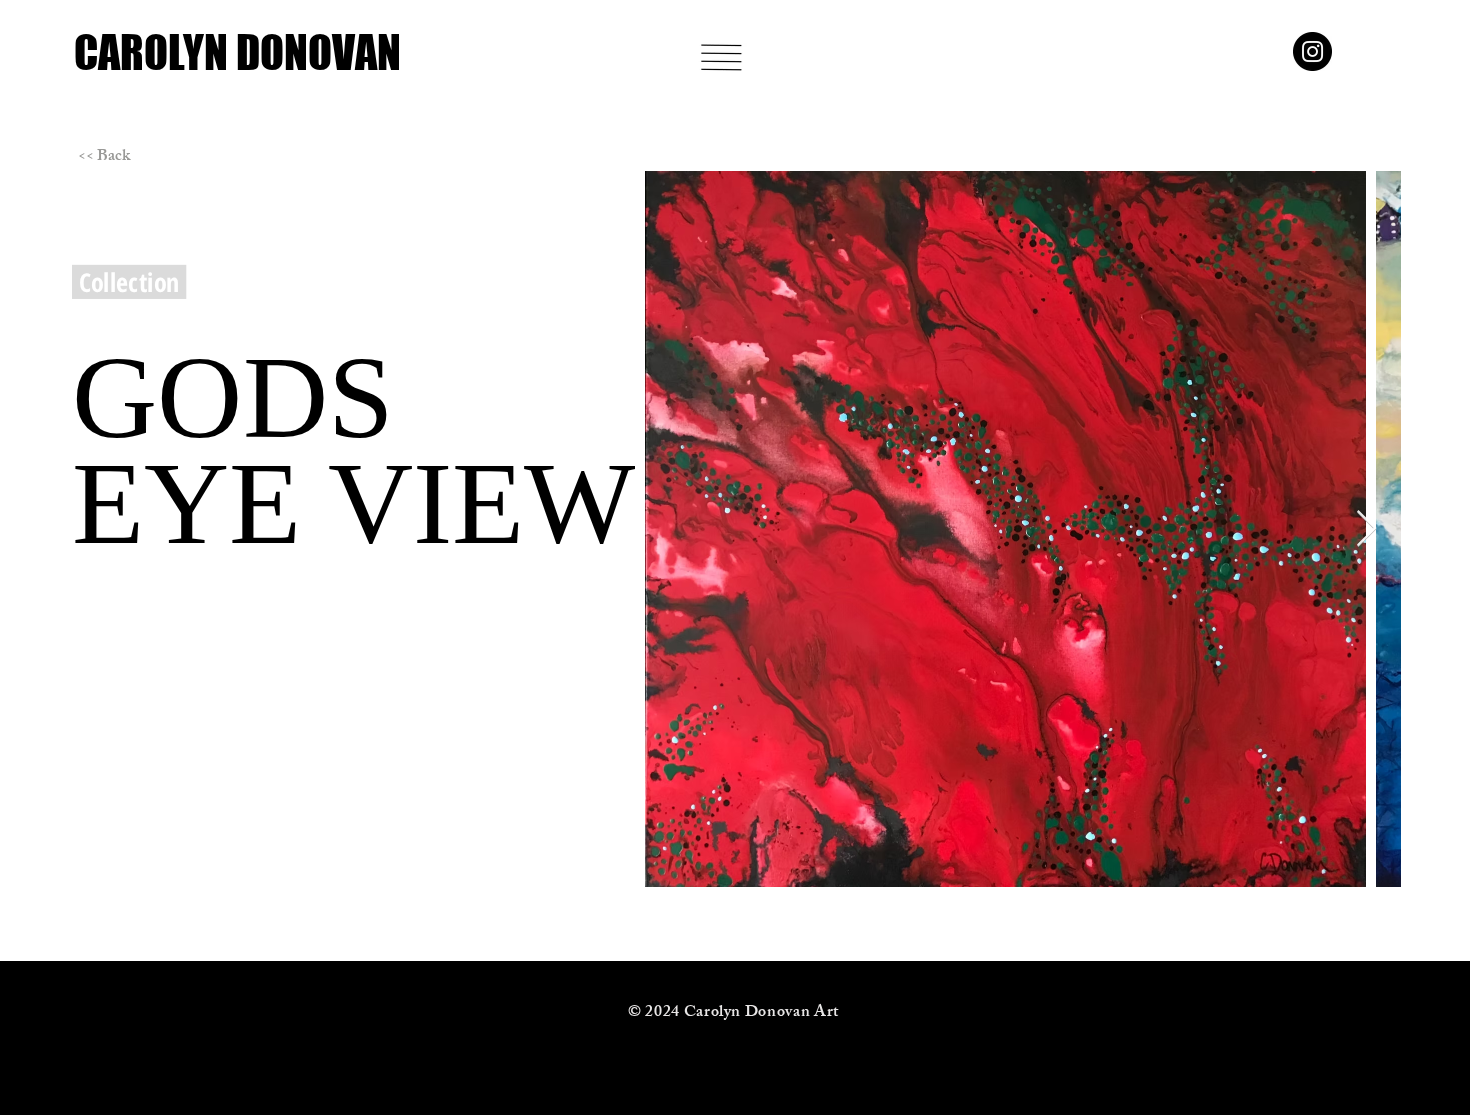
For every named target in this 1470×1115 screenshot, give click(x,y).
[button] (722, 57)
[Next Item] (1366, 529)
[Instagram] (1312, 51)
